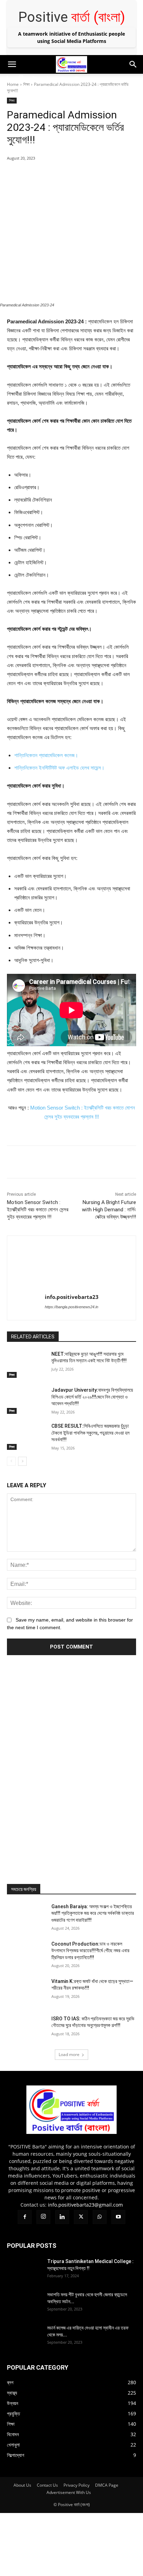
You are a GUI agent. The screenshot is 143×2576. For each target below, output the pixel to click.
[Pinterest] (68, 176)
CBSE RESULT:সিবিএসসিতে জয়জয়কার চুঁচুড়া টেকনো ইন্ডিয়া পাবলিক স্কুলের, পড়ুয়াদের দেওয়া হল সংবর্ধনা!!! (90, 1433)
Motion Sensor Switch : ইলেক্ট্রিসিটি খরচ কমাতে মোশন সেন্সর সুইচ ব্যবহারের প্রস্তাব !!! (38, 1210)
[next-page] (22, 1461)
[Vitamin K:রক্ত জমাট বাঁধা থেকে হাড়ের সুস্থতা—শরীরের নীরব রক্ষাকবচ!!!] (26, 1992)
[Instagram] (21, 78)
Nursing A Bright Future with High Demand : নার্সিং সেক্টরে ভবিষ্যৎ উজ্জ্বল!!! (109, 1210)
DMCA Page (107, 2485)
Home (13, 84)
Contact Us (47, 2485)
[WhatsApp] (62, 79)
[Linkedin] (35, 79)
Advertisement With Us (69, 2492)
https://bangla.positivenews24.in (71, 1307)
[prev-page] (11, 1461)
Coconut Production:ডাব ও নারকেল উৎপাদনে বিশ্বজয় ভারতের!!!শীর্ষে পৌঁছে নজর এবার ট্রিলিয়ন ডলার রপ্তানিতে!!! (90, 1951)
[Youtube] (76, 79)
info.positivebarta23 (72, 1297)
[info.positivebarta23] (72, 1263)
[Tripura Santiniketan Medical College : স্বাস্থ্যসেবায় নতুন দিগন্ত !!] (24, 2270)
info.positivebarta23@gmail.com (85, 2205)
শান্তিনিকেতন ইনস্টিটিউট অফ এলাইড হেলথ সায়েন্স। (60, 768)
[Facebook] (7, 79)
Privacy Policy (77, 2485)
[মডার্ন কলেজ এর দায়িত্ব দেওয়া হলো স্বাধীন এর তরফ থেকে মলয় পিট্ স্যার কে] (24, 2336)
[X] (49, 79)
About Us (22, 2485)
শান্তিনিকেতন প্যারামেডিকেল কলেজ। (47, 755)
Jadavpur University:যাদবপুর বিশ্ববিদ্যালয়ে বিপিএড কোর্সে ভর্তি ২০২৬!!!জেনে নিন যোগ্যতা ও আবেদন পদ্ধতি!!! (92, 1397)
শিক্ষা (26, 84)
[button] (12, 64)
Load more (69, 2054)
